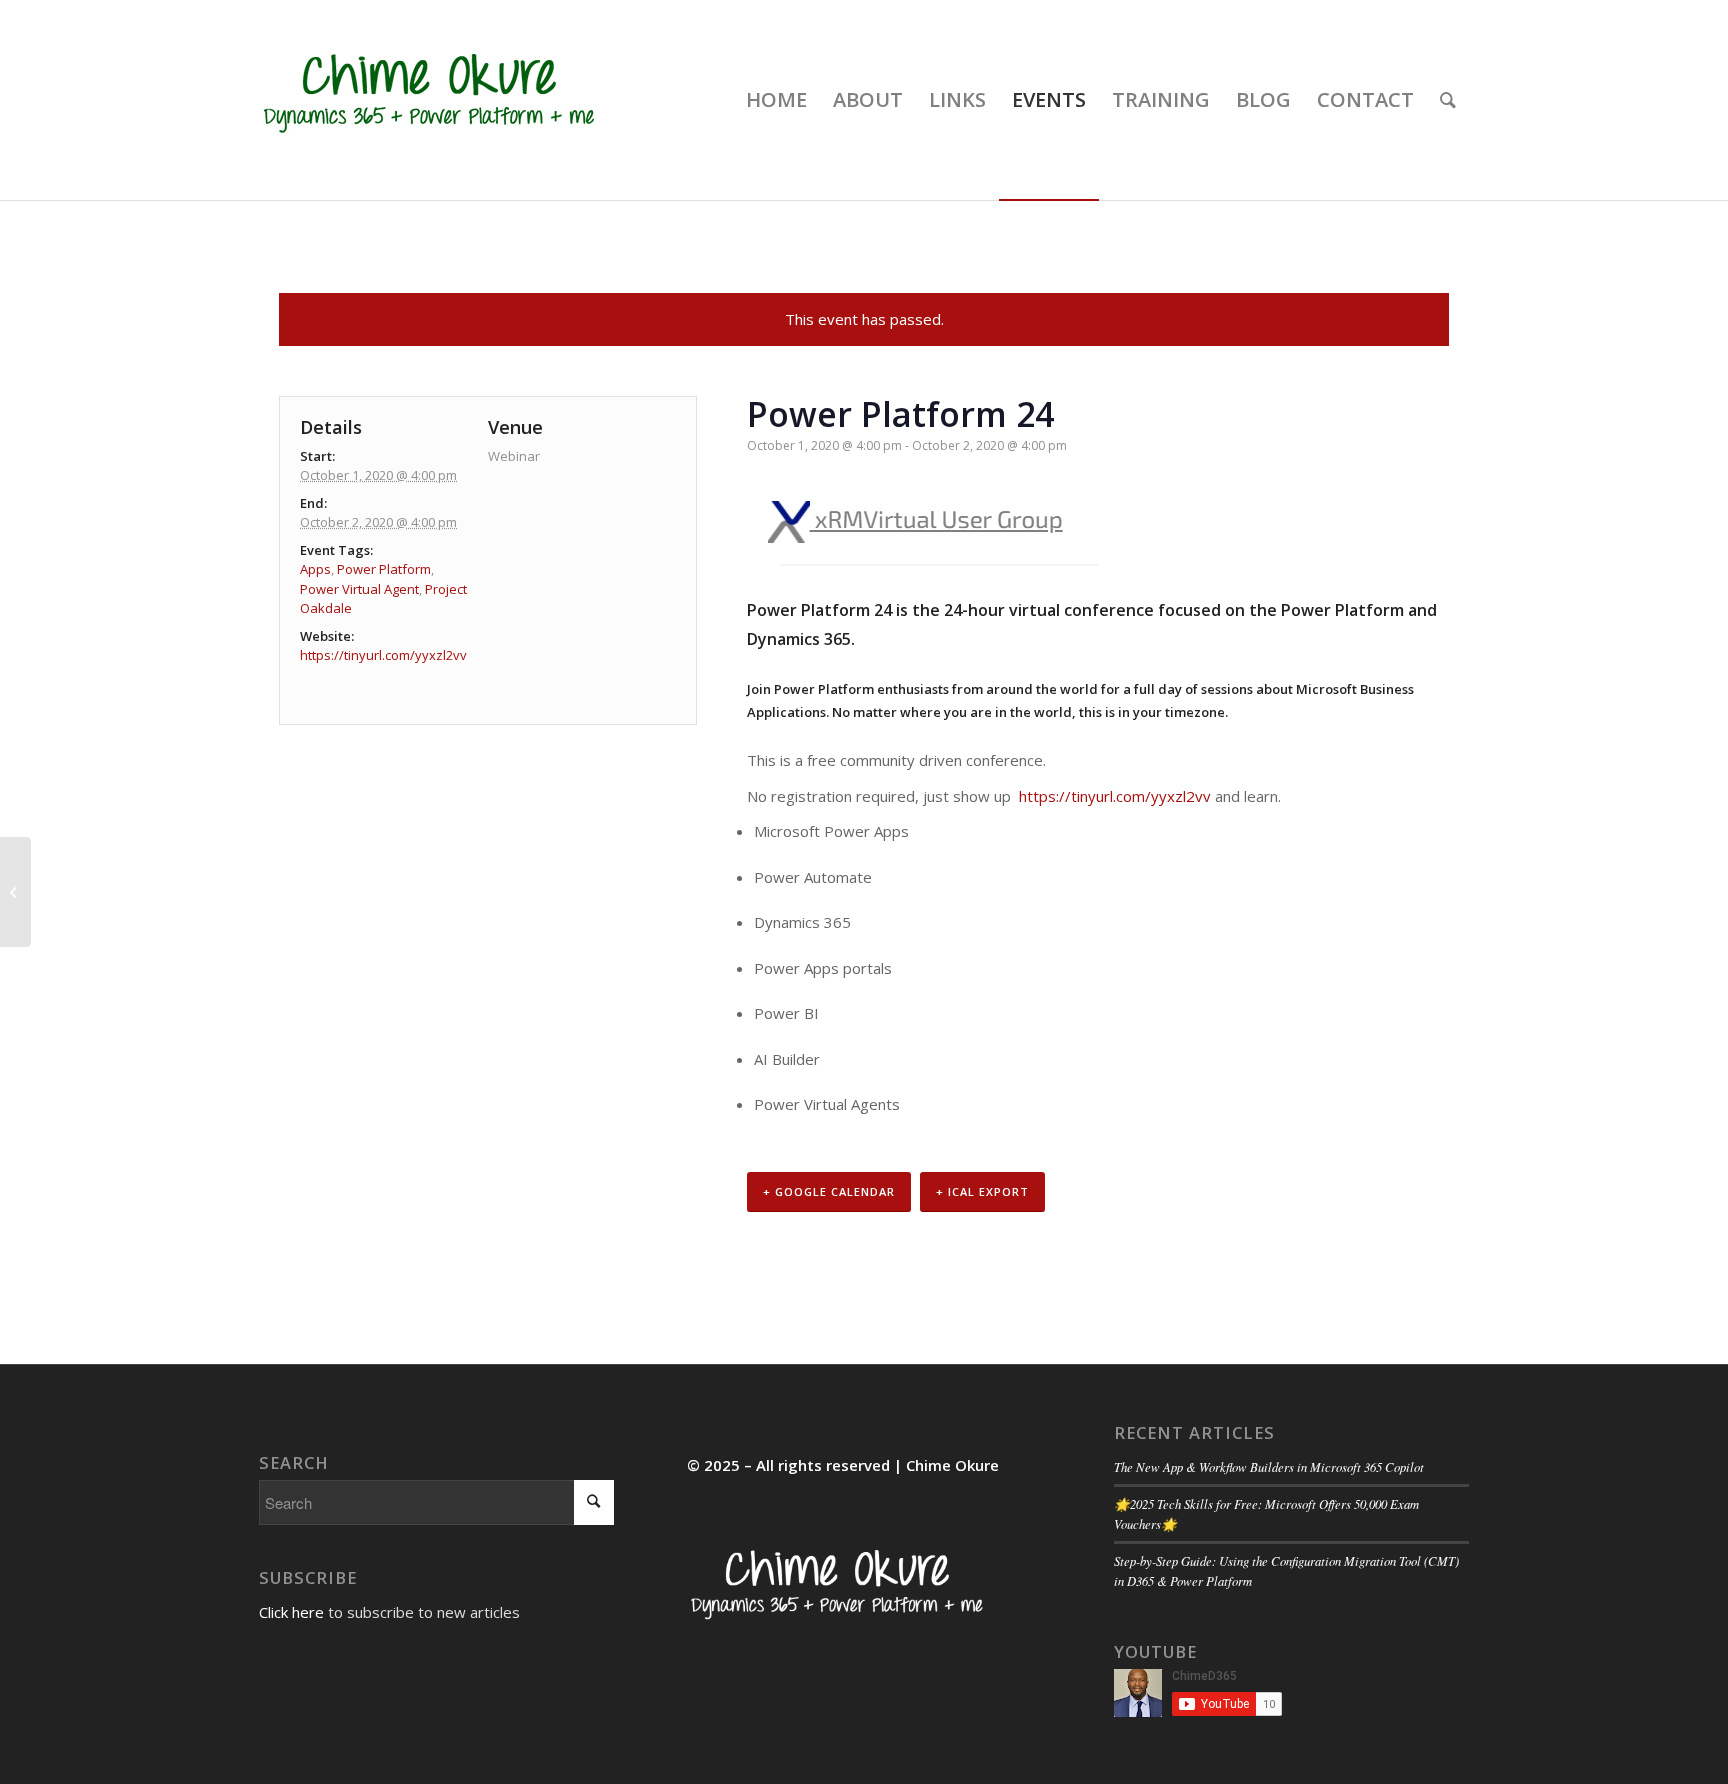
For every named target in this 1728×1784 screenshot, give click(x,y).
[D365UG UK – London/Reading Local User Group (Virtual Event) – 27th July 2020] (15, 892)
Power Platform (384, 569)
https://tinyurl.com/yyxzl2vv (1115, 796)
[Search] (1448, 100)
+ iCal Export (982, 1191)
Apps (315, 569)
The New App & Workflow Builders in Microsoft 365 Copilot (1269, 1466)
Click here (291, 1612)
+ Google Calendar (829, 1191)
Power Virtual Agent (359, 589)
